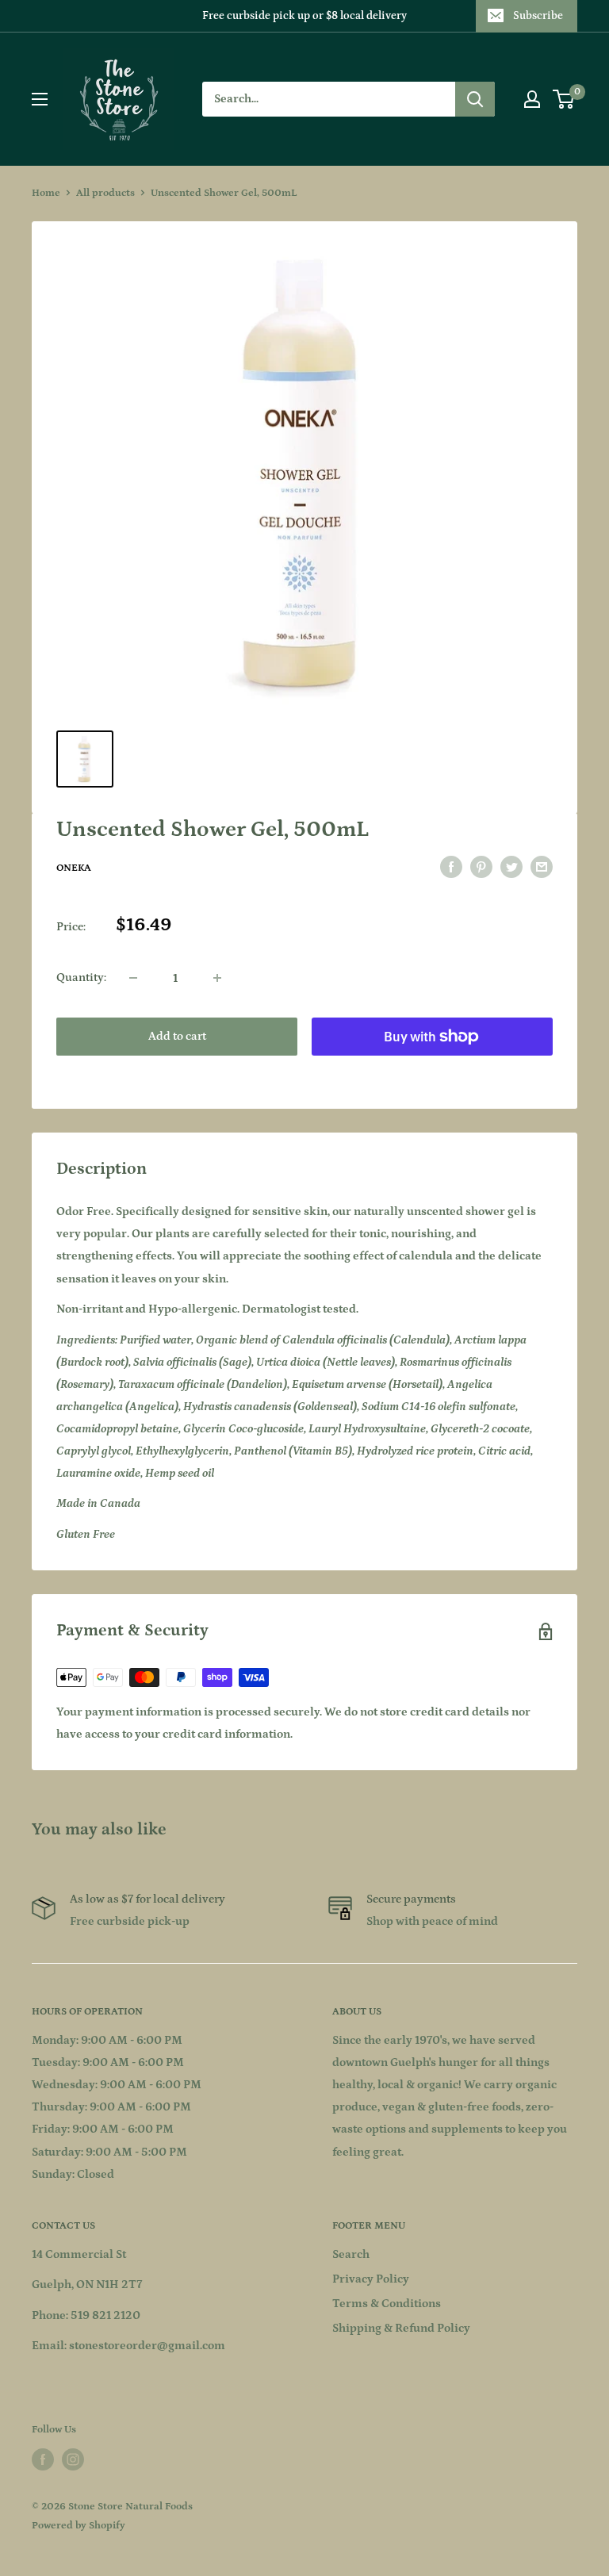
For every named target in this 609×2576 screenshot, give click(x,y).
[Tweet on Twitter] (511, 867)
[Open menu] (40, 99)
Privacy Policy (371, 2279)
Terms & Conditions (387, 2304)
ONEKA (74, 868)
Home (46, 193)
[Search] (475, 99)
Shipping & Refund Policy (401, 2328)
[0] (564, 99)
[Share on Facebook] (451, 867)
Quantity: (81, 977)
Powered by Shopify (79, 2526)
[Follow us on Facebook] (43, 2459)
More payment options (433, 1073)
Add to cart (177, 1036)
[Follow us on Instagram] (73, 2459)
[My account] (532, 99)
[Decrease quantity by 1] (133, 978)
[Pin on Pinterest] (481, 867)
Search (351, 2254)
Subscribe (538, 16)
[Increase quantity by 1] (217, 978)
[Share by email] (542, 867)
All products (105, 193)
